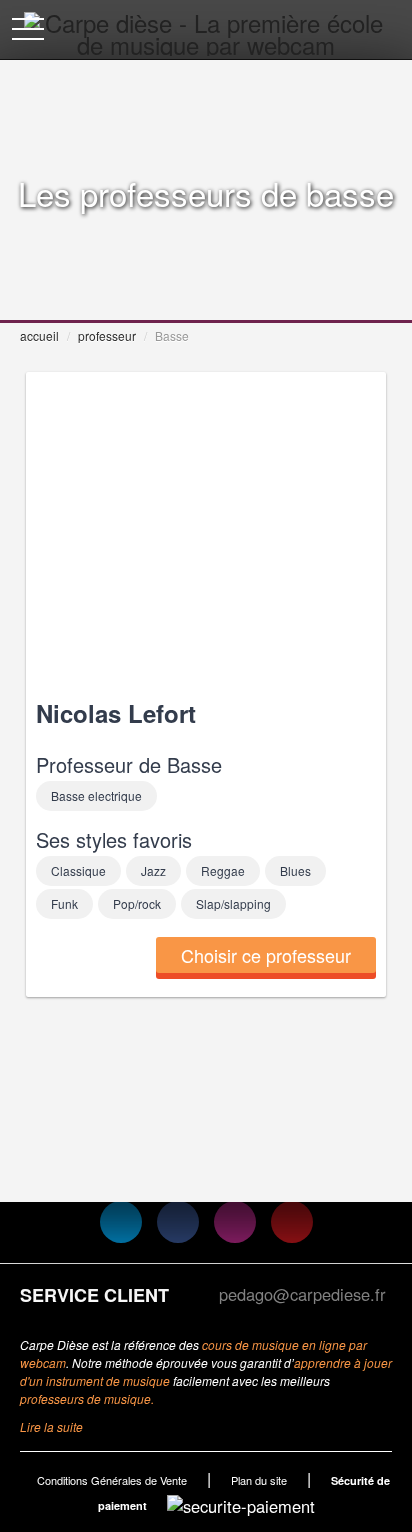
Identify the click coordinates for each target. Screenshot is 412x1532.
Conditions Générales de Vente (112, 1480)
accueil (39, 335)
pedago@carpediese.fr (302, 1294)
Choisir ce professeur (266, 955)
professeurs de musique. (87, 1398)
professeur (107, 335)
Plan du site (259, 1480)
